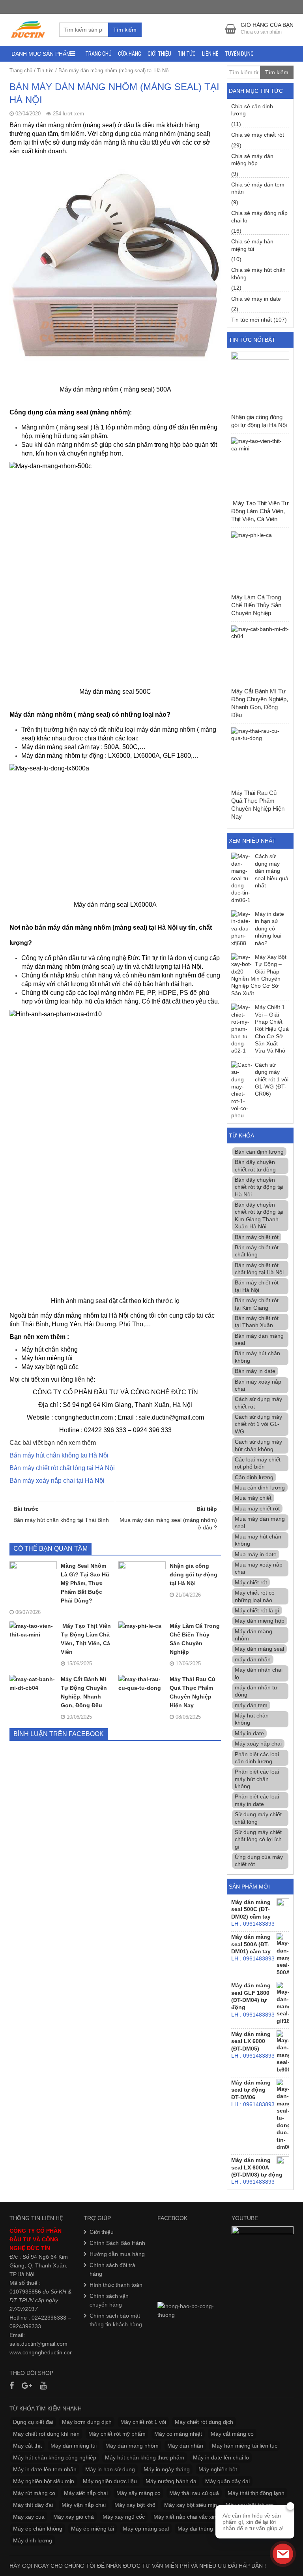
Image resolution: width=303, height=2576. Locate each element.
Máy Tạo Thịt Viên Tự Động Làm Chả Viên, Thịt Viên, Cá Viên (86, 1639)
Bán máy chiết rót (257, 1237)
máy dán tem (251, 1705)
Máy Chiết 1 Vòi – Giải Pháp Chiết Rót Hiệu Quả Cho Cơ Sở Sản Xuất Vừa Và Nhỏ (272, 1029)
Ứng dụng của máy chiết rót (259, 1860)
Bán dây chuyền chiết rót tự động (255, 1166)
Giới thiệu (159, 54)
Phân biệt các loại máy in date (257, 1800)
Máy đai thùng (195, 2529)
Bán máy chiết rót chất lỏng (257, 1251)
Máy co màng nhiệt (178, 2434)
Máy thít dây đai (33, 2505)
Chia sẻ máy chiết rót (258, 135)
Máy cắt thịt (27, 2446)
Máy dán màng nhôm (253, 1635)
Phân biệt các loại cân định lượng (257, 1758)
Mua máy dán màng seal (260, 1522)
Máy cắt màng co (232, 2434)
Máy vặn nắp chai (84, 2505)
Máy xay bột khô (135, 2505)
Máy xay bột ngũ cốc (50, 1367)
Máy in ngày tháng (167, 2469)
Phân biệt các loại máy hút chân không (257, 1779)
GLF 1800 (177, 756)
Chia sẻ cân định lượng (252, 110)
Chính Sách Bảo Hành (117, 2243)
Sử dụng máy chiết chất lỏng (258, 1818)
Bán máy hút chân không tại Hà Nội (59, 1455)
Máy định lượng (33, 2540)
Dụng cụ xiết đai (33, 2422)
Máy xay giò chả (74, 2517)
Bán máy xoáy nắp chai (258, 1385)
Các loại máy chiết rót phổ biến (258, 1463)
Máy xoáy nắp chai (258, 1744)
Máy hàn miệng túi (47, 1358)
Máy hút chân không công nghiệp (55, 2457)
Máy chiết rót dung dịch (204, 2422)
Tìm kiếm (125, 30)
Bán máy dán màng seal (259, 1339)
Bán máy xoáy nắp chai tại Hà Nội (57, 1481)
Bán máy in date (255, 1371)
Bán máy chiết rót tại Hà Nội (257, 1286)
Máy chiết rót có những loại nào (255, 1596)
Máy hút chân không (50, 1349)
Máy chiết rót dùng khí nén (46, 2434)
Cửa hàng (130, 54)
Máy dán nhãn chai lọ (259, 1673)
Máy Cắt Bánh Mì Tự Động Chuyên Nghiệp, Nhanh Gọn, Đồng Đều (84, 1692)
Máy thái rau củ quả (194, 2493)
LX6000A (147, 756)
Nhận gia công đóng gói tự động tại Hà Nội (194, 1574)
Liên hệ (210, 54)
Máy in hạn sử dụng (110, 2469)
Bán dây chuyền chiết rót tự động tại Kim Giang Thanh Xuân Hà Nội (259, 1216)
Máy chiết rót (251, 1582)
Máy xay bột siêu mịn (191, 2505)
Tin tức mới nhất (252, 320)
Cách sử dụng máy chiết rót (258, 1403)
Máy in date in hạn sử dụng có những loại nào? (269, 928)
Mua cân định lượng (260, 1488)
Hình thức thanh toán (116, 2285)
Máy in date (249, 1733)
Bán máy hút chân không (257, 1357)
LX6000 (119, 756)
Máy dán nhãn (185, 2446)
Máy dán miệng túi (74, 2446)
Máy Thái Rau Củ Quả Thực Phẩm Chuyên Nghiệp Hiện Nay (193, 1692)
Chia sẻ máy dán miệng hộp (252, 160)
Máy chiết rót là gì (257, 1610)
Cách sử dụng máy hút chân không (258, 1445)
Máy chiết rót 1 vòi (143, 2422)
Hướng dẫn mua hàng (117, 2254)
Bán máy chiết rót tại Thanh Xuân (257, 1322)
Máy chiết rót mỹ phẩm (117, 2434)
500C (130, 747)
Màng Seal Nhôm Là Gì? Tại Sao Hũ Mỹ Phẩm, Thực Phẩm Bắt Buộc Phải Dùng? (85, 1583)
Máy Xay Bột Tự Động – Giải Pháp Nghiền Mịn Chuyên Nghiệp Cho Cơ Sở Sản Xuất (259, 975)
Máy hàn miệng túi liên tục (245, 2446)
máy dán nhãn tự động (256, 1691)
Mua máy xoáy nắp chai (259, 1568)
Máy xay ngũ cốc (124, 2517)
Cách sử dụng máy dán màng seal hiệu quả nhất (272, 871)
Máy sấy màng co (138, 2493)
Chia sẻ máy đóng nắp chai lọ (259, 217)
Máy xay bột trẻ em (250, 2505)
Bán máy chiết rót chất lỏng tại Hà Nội (62, 1468)
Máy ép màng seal (146, 2529)
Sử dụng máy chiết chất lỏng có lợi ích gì (258, 1839)
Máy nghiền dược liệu (110, 2481)
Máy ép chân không (38, 2529)
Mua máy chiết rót (257, 1508)
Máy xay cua (29, 2517)
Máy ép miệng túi (93, 2529)
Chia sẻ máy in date (256, 299)
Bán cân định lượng (259, 1152)
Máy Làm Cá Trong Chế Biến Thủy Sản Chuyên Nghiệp (195, 1639)
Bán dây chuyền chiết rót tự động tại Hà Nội (259, 1187)
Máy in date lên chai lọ (221, 2457)
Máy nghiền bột (218, 2469)
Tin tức (187, 54)
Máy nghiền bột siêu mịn (44, 2481)
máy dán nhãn (253, 1659)
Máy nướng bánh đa (171, 2481)
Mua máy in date (256, 1554)
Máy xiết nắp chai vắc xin (185, 2517)
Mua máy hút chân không (258, 1540)
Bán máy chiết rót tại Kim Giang (257, 1304)
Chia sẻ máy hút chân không (258, 273)
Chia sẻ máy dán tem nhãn (258, 188)
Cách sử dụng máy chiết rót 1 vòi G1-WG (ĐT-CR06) (272, 1079)
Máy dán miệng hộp (260, 1621)
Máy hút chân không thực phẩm (145, 2457)
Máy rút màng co (34, 2493)
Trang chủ (98, 54)
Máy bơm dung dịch (87, 2422)
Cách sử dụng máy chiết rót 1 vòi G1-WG (258, 1424)
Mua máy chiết (253, 1498)
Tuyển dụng (239, 54)
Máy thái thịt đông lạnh (256, 2493)
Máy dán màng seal (259, 1649)
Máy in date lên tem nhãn (45, 2469)
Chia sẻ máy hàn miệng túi (252, 245)
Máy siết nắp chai (86, 2493)
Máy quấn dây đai (227, 2481)
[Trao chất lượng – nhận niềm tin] (28, 29)
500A (112, 747)
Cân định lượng (254, 1477)
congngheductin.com (49, 2352)
